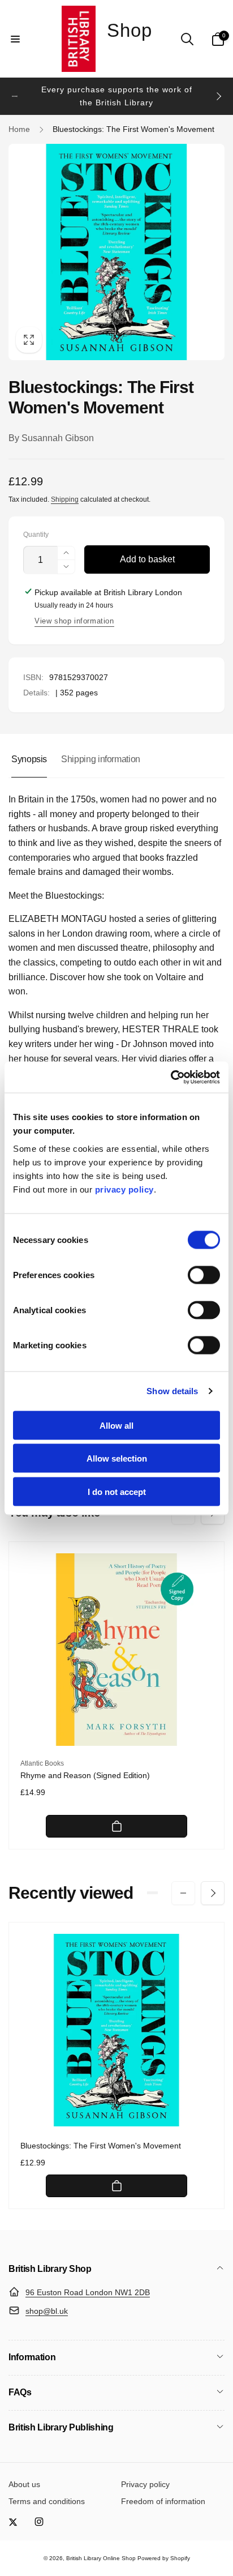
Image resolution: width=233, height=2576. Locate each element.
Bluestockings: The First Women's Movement (101, 2146)
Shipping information (101, 759)
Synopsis (29, 759)
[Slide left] (15, 96)
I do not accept (117, 1491)
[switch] (204, 1275)
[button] (15, 39)
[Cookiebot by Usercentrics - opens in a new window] (171, 1077)
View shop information (74, 621)
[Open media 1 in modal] (116, 252)
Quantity (36, 535)
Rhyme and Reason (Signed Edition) (85, 1775)
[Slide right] (218, 96)
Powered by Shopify (164, 2558)
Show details (172, 1391)
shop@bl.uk (47, 2311)
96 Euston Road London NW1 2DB (88, 2292)
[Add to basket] (116, 1826)
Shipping (65, 499)
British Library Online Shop (101, 2558)
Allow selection (117, 1458)
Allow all (116, 1425)
